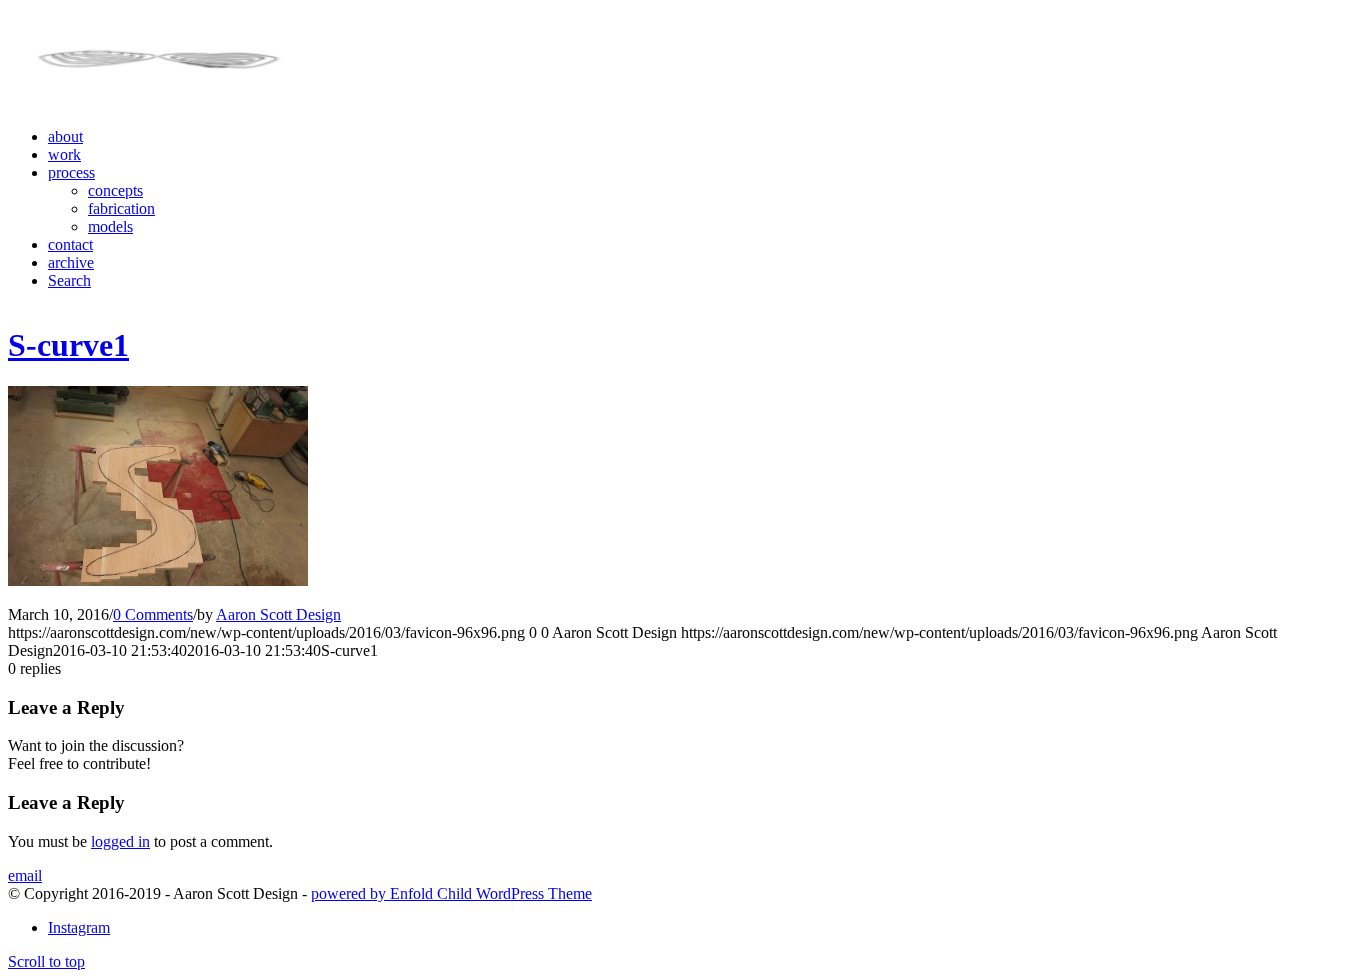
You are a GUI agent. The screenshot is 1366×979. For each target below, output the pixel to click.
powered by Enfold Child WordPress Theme (451, 893)
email (25, 875)
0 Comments (153, 614)
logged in (120, 841)
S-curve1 (68, 345)
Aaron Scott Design (278, 614)
